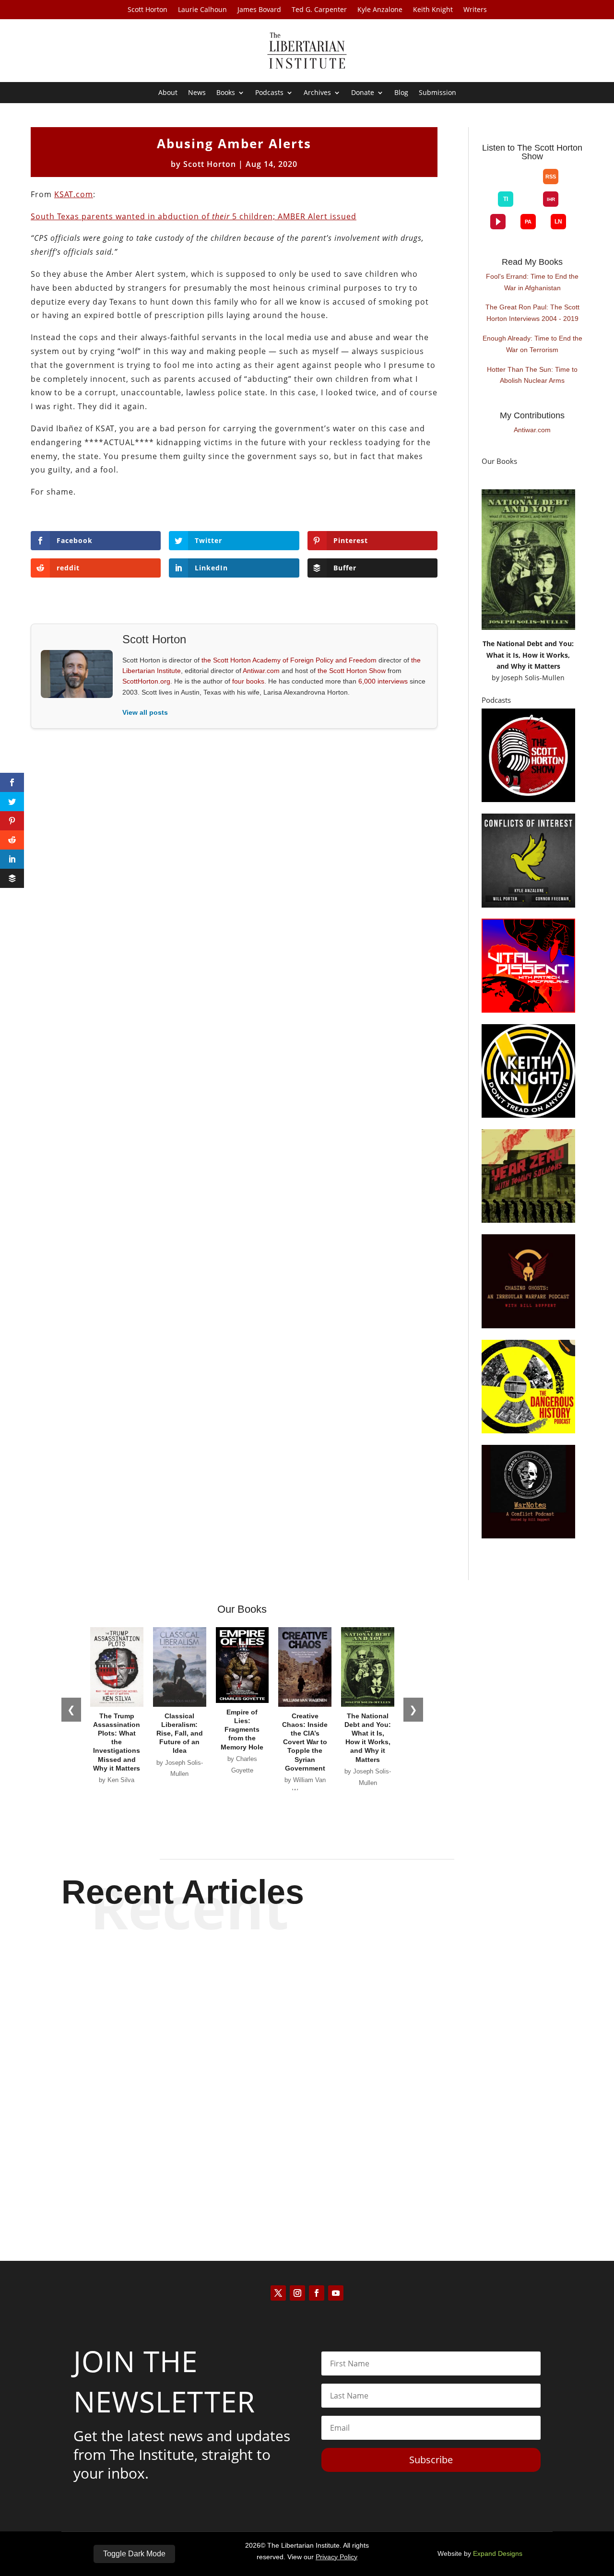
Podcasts (269, 93)
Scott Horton (148, 10)
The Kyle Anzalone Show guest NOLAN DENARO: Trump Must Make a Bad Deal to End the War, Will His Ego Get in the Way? (307, 1979)
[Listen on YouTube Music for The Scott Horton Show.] (528, 184)
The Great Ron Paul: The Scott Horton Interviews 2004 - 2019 (532, 313)
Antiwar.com (261, 671)
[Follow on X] (278, 2293)
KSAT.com (74, 194)
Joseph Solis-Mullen (533, 678)
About (168, 93)
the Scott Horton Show (352, 671)
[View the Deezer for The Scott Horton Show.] (528, 207)
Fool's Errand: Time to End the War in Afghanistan (532, 282)
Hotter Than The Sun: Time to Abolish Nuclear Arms (532, 375)
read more (307, 2021)
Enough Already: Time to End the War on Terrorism (532, 344)
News (197, 93)
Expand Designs (498, 2553)
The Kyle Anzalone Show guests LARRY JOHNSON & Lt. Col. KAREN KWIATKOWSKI (307, 2161)
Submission (437, 93)
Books (226, 93)
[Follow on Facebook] (317, 2293)
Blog (401, 93)
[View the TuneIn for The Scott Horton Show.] (506, 199)
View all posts (145, 712)
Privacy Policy (337, 2557)
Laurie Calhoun (202, 10)
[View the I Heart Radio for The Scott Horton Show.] (551, 199)
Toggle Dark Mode (134, 2554)
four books (248, 681)
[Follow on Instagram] (297, 2293)
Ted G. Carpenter (319, 10)
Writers (475, 10)
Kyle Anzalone (380, 10)
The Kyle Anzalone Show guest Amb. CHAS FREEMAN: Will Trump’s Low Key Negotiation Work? (307, 2074)
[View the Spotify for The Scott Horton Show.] (498, 184)
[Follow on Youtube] (336, 2293)
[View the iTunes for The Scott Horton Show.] (513, 184)
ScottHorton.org (146, 681)
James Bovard (259, 10)
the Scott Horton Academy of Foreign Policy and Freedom (289, 660)
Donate (363, 93)
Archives (317, 93)
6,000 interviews (383, 681)
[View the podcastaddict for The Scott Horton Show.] (528, 222)
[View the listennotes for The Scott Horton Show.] (558, 222)
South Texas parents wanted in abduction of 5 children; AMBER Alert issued (194, 216)
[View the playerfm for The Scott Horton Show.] (498, 222)
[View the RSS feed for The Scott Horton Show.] (551, 177)
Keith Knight (433, 10)
